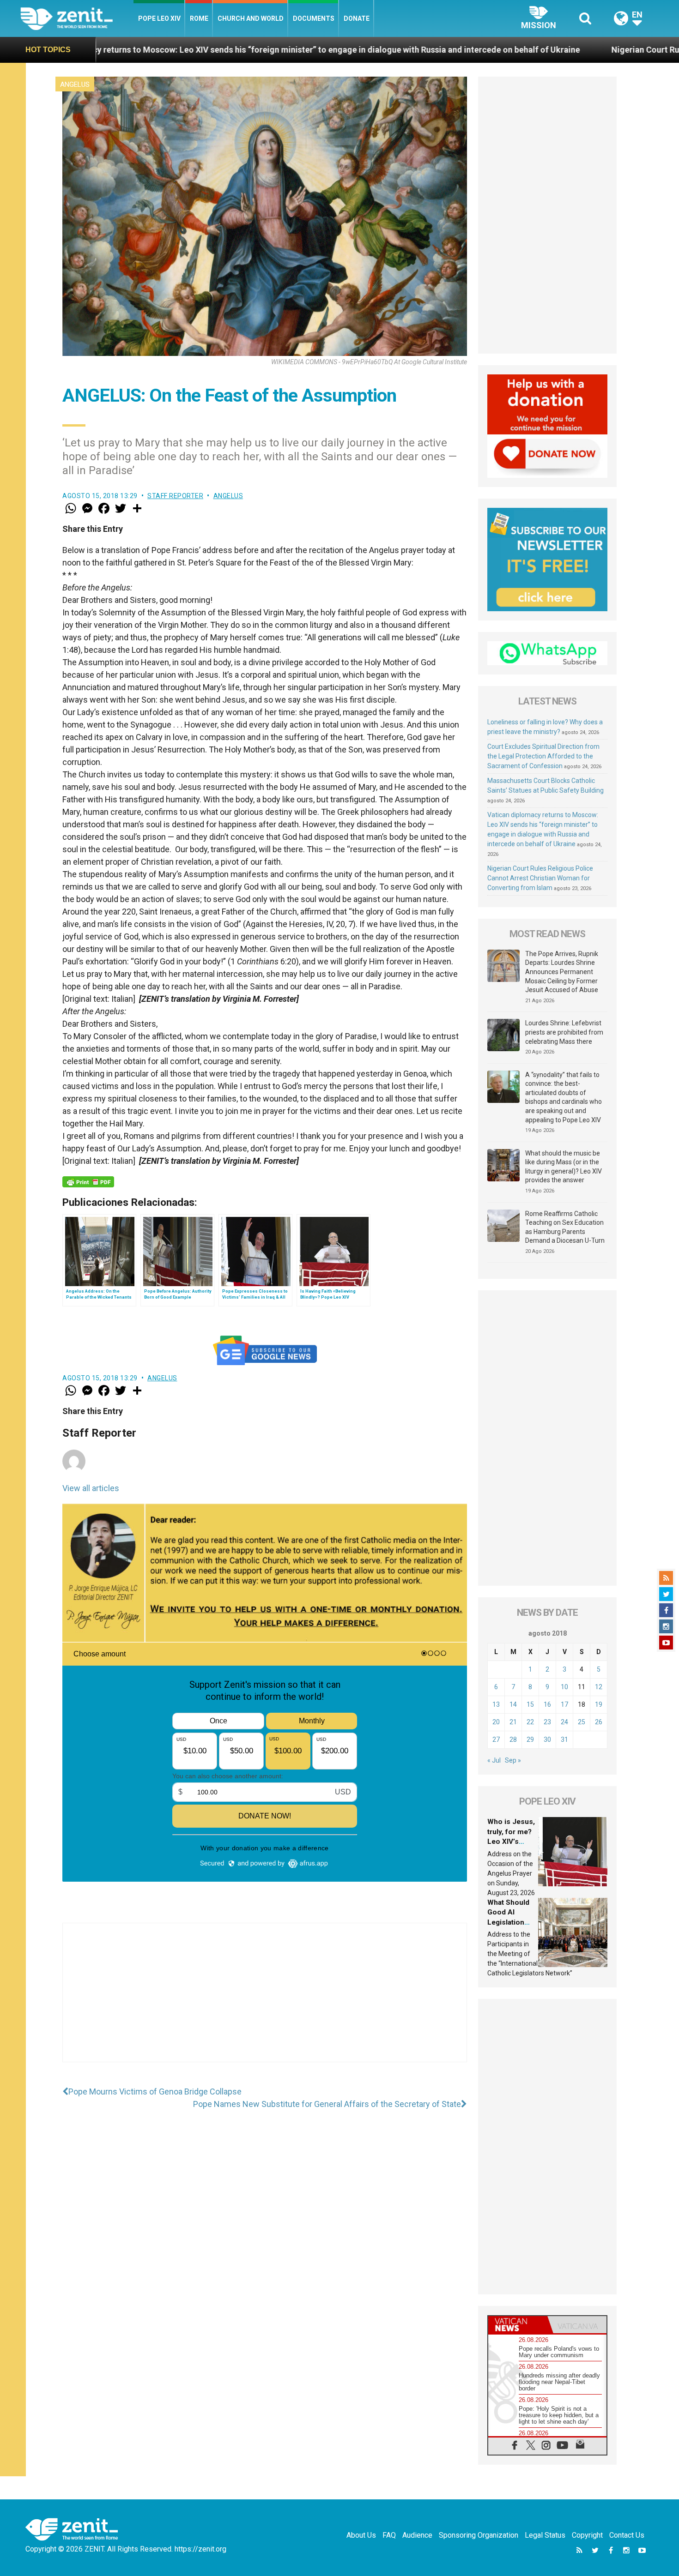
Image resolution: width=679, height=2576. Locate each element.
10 (564, 1687)
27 (496, 1739)
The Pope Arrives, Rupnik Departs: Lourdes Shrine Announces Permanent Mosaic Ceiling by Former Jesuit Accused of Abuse (562, 972)
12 (599, 1687)
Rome (199, 18)
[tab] (518, 2325)
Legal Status (545, 2535)
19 (599, 1704)
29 (530, 1739)
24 (564, 1722)
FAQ (389, 2535)
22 (530, 1722)
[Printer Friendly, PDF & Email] (88, 1182)
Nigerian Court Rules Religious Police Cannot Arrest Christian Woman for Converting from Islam (540, 878)
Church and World (251, 18)
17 (564, 1704)
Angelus (75, 84)
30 (547, 1739)
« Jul (494, 1760)
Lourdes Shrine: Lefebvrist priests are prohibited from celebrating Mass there (564, 1032)
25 (582, 1722)
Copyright (587, 2535)
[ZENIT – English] (77, 18)
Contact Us (627, 2535)
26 (599, 1722)
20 (496, 1722)
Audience (417, 2535)
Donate (357, 18)
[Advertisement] (265, 2002)
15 (530, 1704)
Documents (314, 18)
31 (564, 1739)
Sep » (513, 1760)
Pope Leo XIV (159, 18)
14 (513, 1704)
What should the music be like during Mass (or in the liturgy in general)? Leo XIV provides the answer (564, 1167)
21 (513, 1722)
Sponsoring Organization (479, 2535)
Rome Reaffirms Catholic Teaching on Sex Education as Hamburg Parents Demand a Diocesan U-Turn (565, 1227)
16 (547, 1704)
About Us (361, 2535)
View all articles (91, 1488)
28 (513, 1739)
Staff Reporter (175, 496)
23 (547, 1722)
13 (496, 1704)
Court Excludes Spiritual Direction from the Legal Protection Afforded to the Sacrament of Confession (543, 756)
